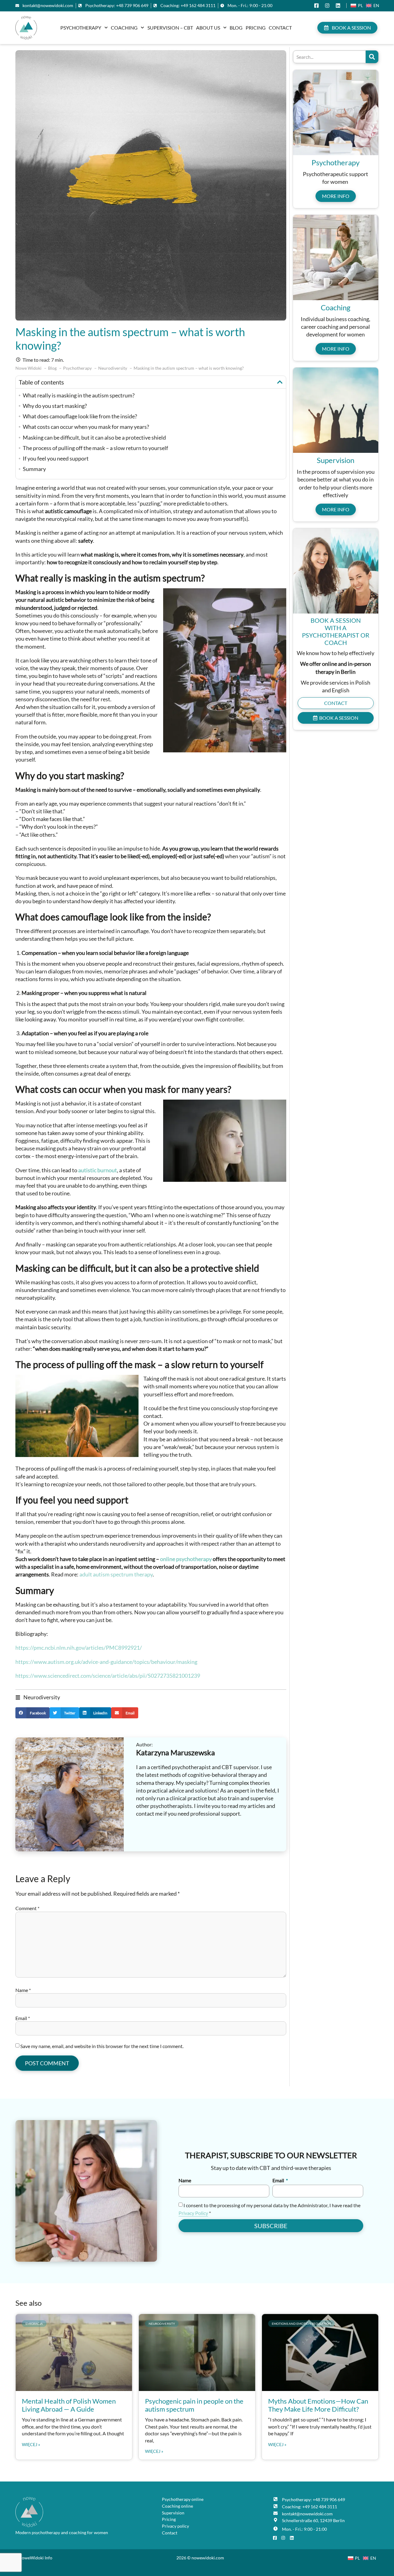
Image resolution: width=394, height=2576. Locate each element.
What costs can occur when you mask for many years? (86, 427)
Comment (27, 1908)
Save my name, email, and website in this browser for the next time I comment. (102, 2046)
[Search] (372, 57)
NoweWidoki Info (35, 2558)
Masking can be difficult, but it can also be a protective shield (94, 437)
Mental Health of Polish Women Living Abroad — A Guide (69, 2405)
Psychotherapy (81, 28)
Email (23, 2018)
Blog (236, 28)
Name (23, 1990)
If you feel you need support (56, 458)
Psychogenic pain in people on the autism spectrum (194, 2405)
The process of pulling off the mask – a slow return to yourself (95, 448)
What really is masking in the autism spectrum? (79, 395)
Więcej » (31, 2445)
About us (208, 28)
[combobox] (329, 57)
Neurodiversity (42, 1697)
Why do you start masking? (55, 406)
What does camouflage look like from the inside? (80, 416)
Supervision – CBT (170, 28)
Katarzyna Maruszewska (175, 1752)
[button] (280, 382)
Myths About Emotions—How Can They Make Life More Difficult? (318, 2405)
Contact (280, 28)
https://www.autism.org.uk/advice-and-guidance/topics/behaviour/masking (106, 1662)
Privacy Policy (193, 2213)
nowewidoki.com (208, 2558)
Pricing (256, 28)
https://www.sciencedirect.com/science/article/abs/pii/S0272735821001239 (108, 1676)
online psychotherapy (186, 1559)
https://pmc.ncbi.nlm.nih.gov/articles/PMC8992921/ (79, 1648)
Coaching (124, 28)
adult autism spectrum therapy (116, 1574)
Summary (34, 469)
